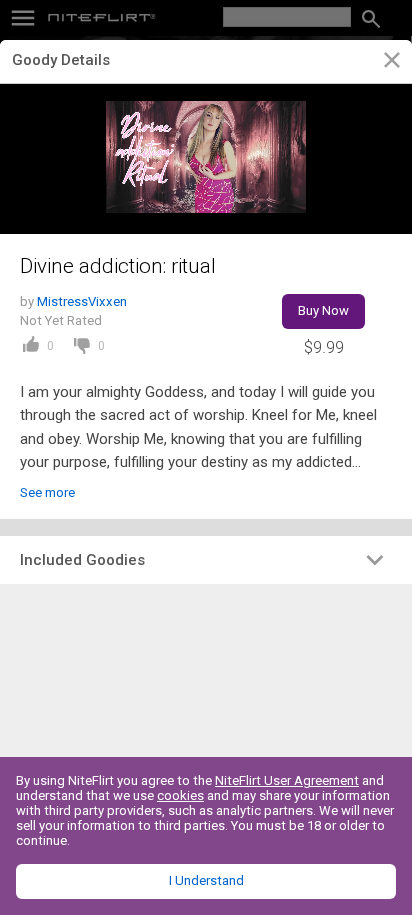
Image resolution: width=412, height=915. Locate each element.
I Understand (206, 880)
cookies (180, 795)
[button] (206, 560)
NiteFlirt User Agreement (287, 780)
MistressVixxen (82, 301)
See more (47, 492)
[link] (391, 63)
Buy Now (323, 310)
